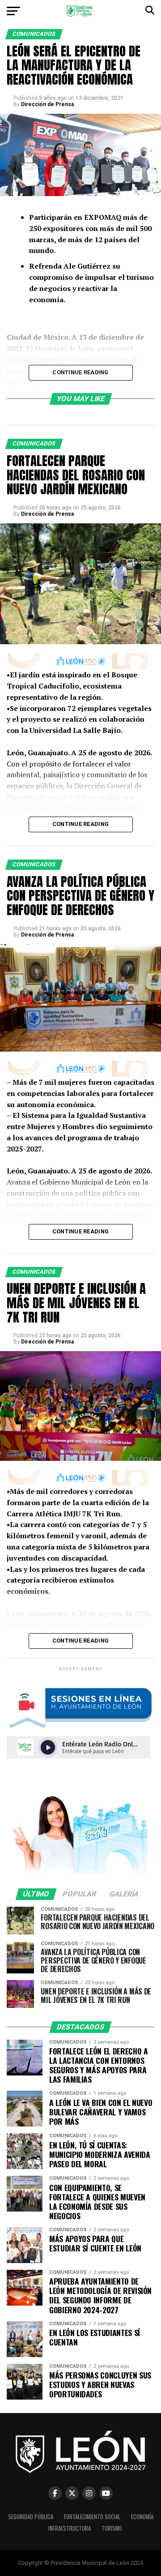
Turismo (112, 2528)
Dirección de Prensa (47, 104)
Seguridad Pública (31, 2517)
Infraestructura (70, 2528)
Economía (142, 2517)
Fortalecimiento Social (92, 2517)
